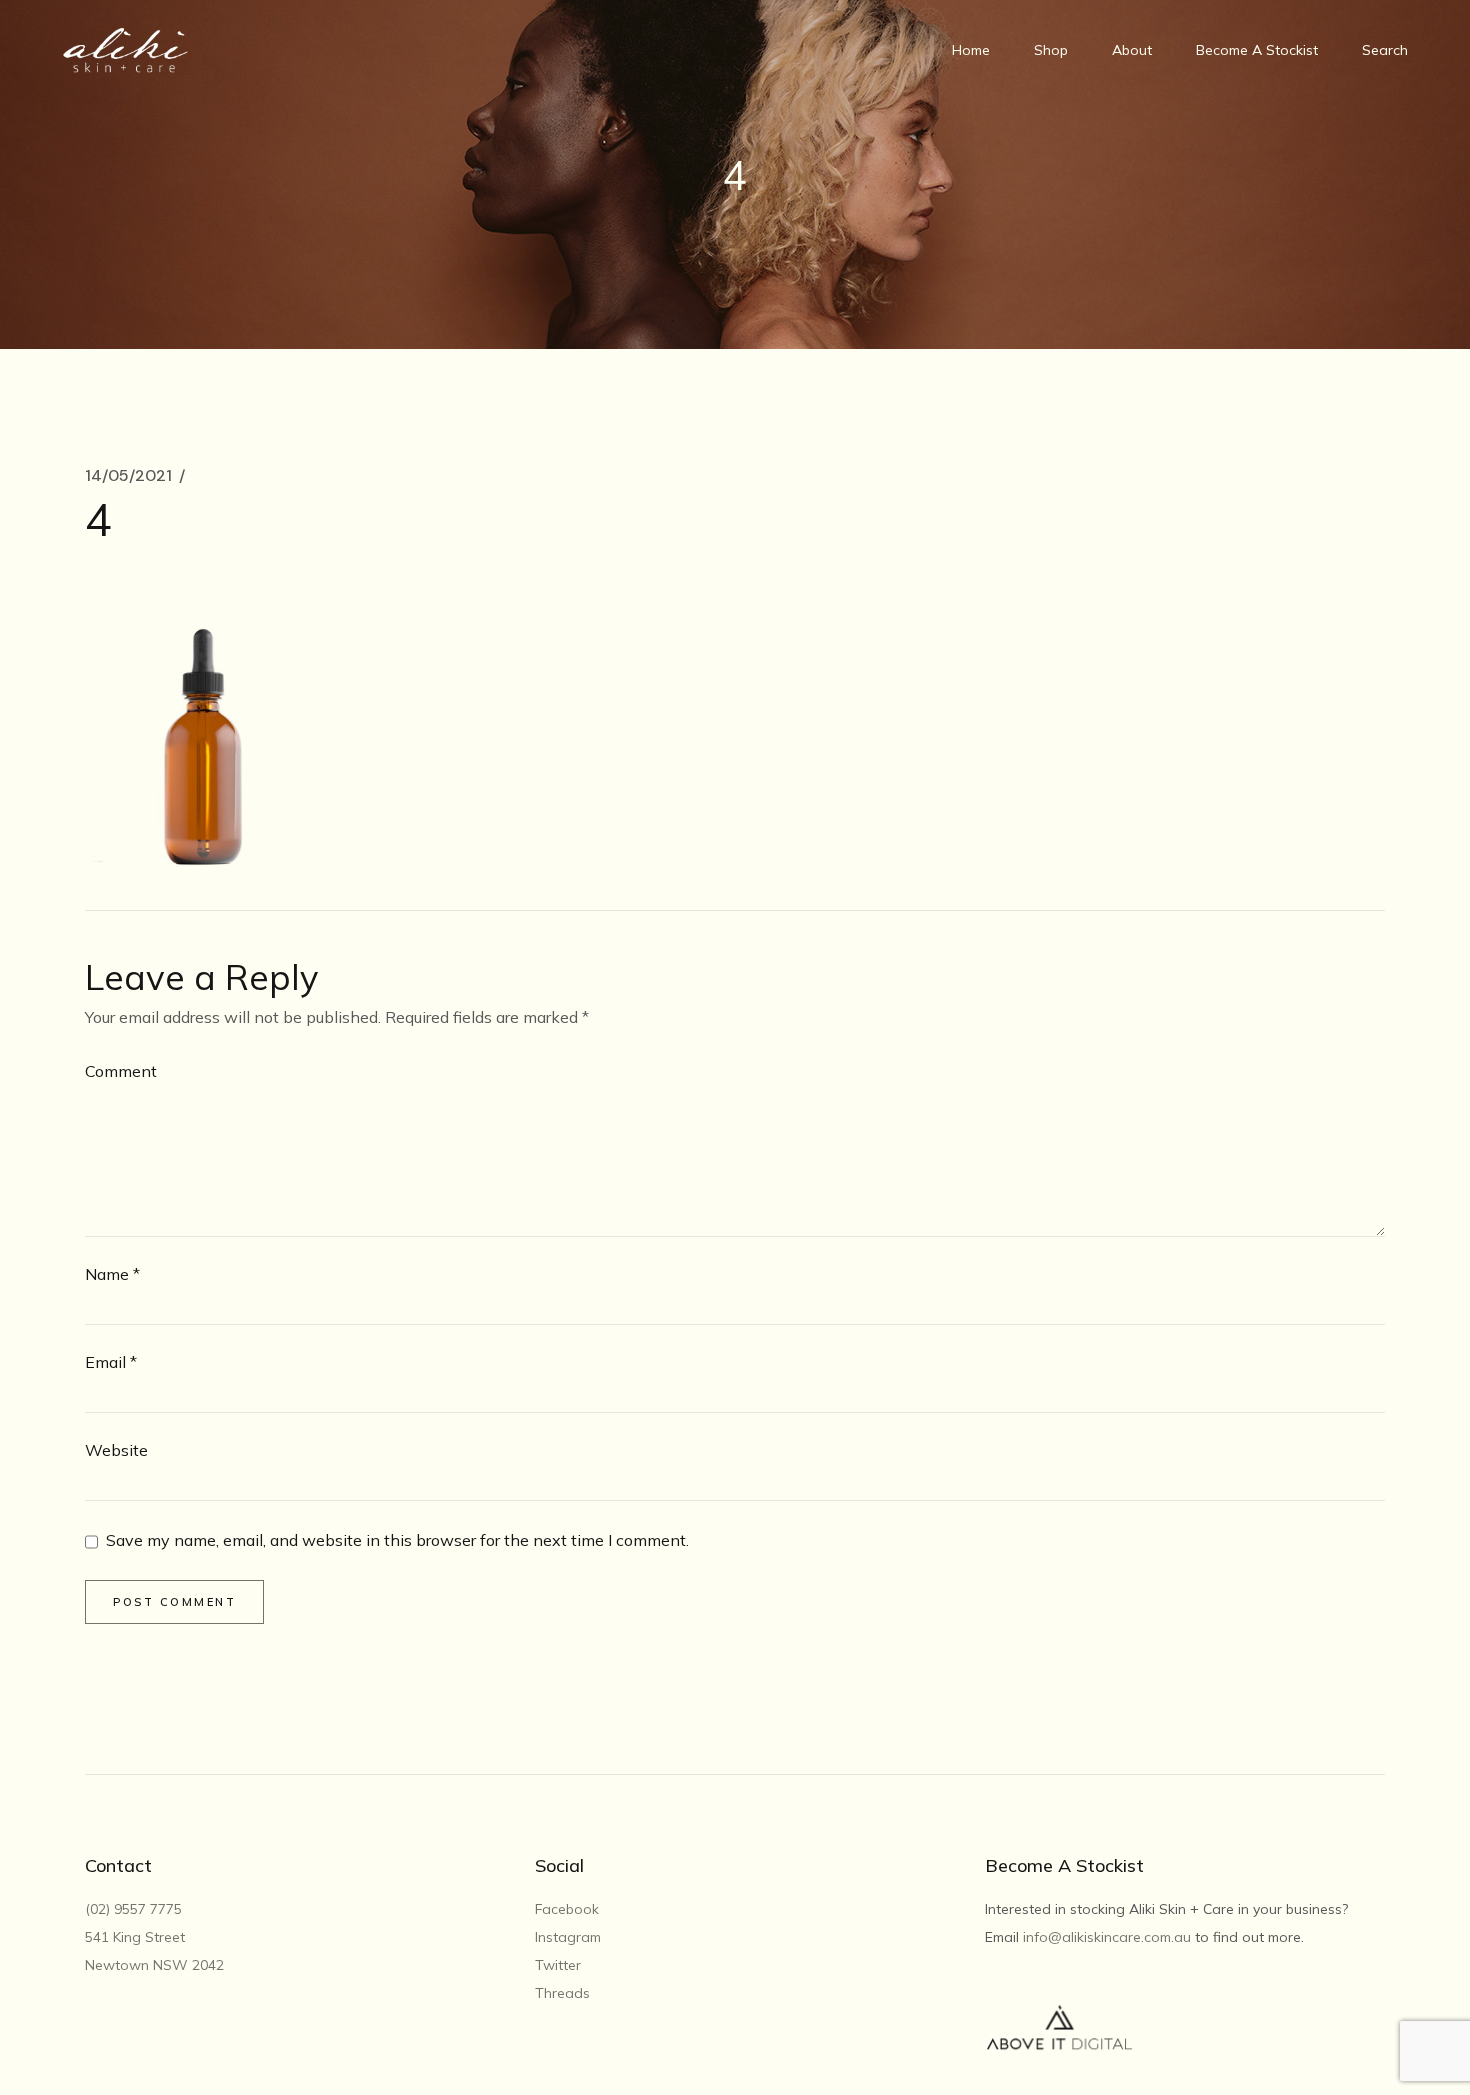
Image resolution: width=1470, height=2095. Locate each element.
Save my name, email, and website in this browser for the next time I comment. (397, 1541)
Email (111, 1362)
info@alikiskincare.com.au (1107, 1937)
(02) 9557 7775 (135, 1909)
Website (116, 1450)
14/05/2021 (128, 476)
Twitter (558, 1965)
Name (112, 1274)
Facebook (567, 1909)
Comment (121, 1071)
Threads (562, 1993)
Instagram (568, 1937)
